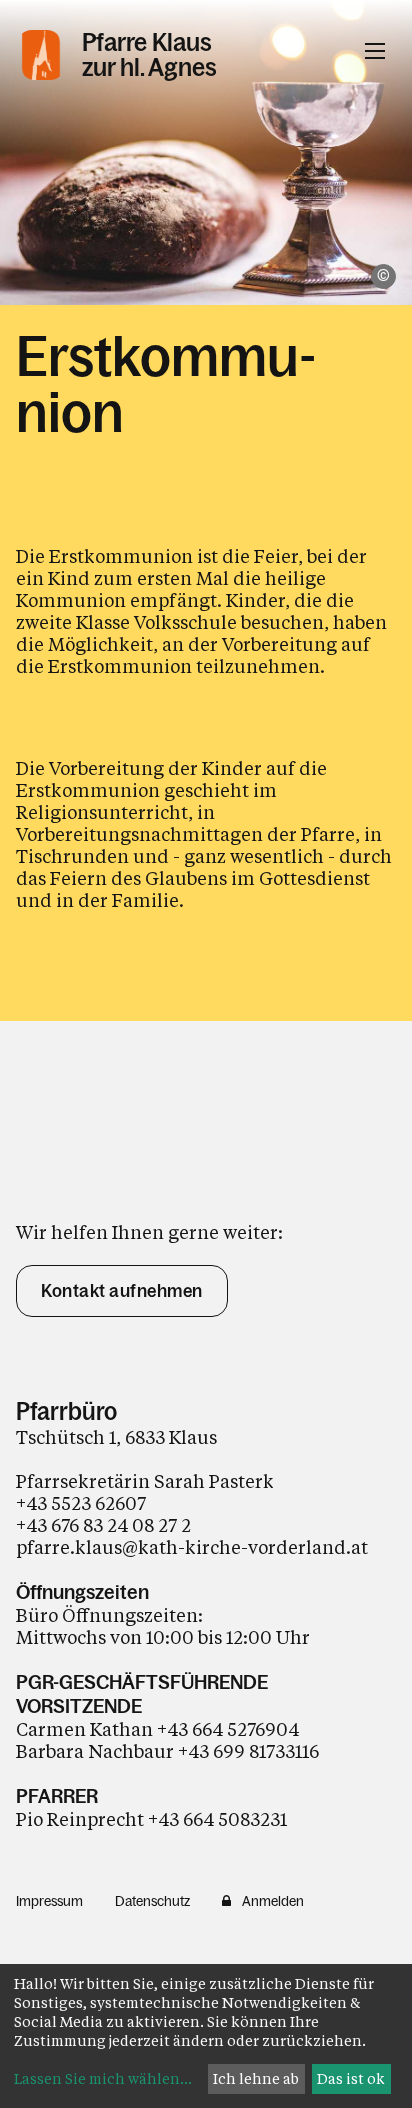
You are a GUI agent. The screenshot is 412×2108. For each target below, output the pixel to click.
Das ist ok (351, 2078)
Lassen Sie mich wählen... (103, 2078)
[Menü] (375, 51)
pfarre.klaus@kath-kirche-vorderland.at (192, 1547)
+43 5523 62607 (83, 1503)
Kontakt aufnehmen (122, 1291)
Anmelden (273, 1901)
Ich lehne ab (256, 2078)
